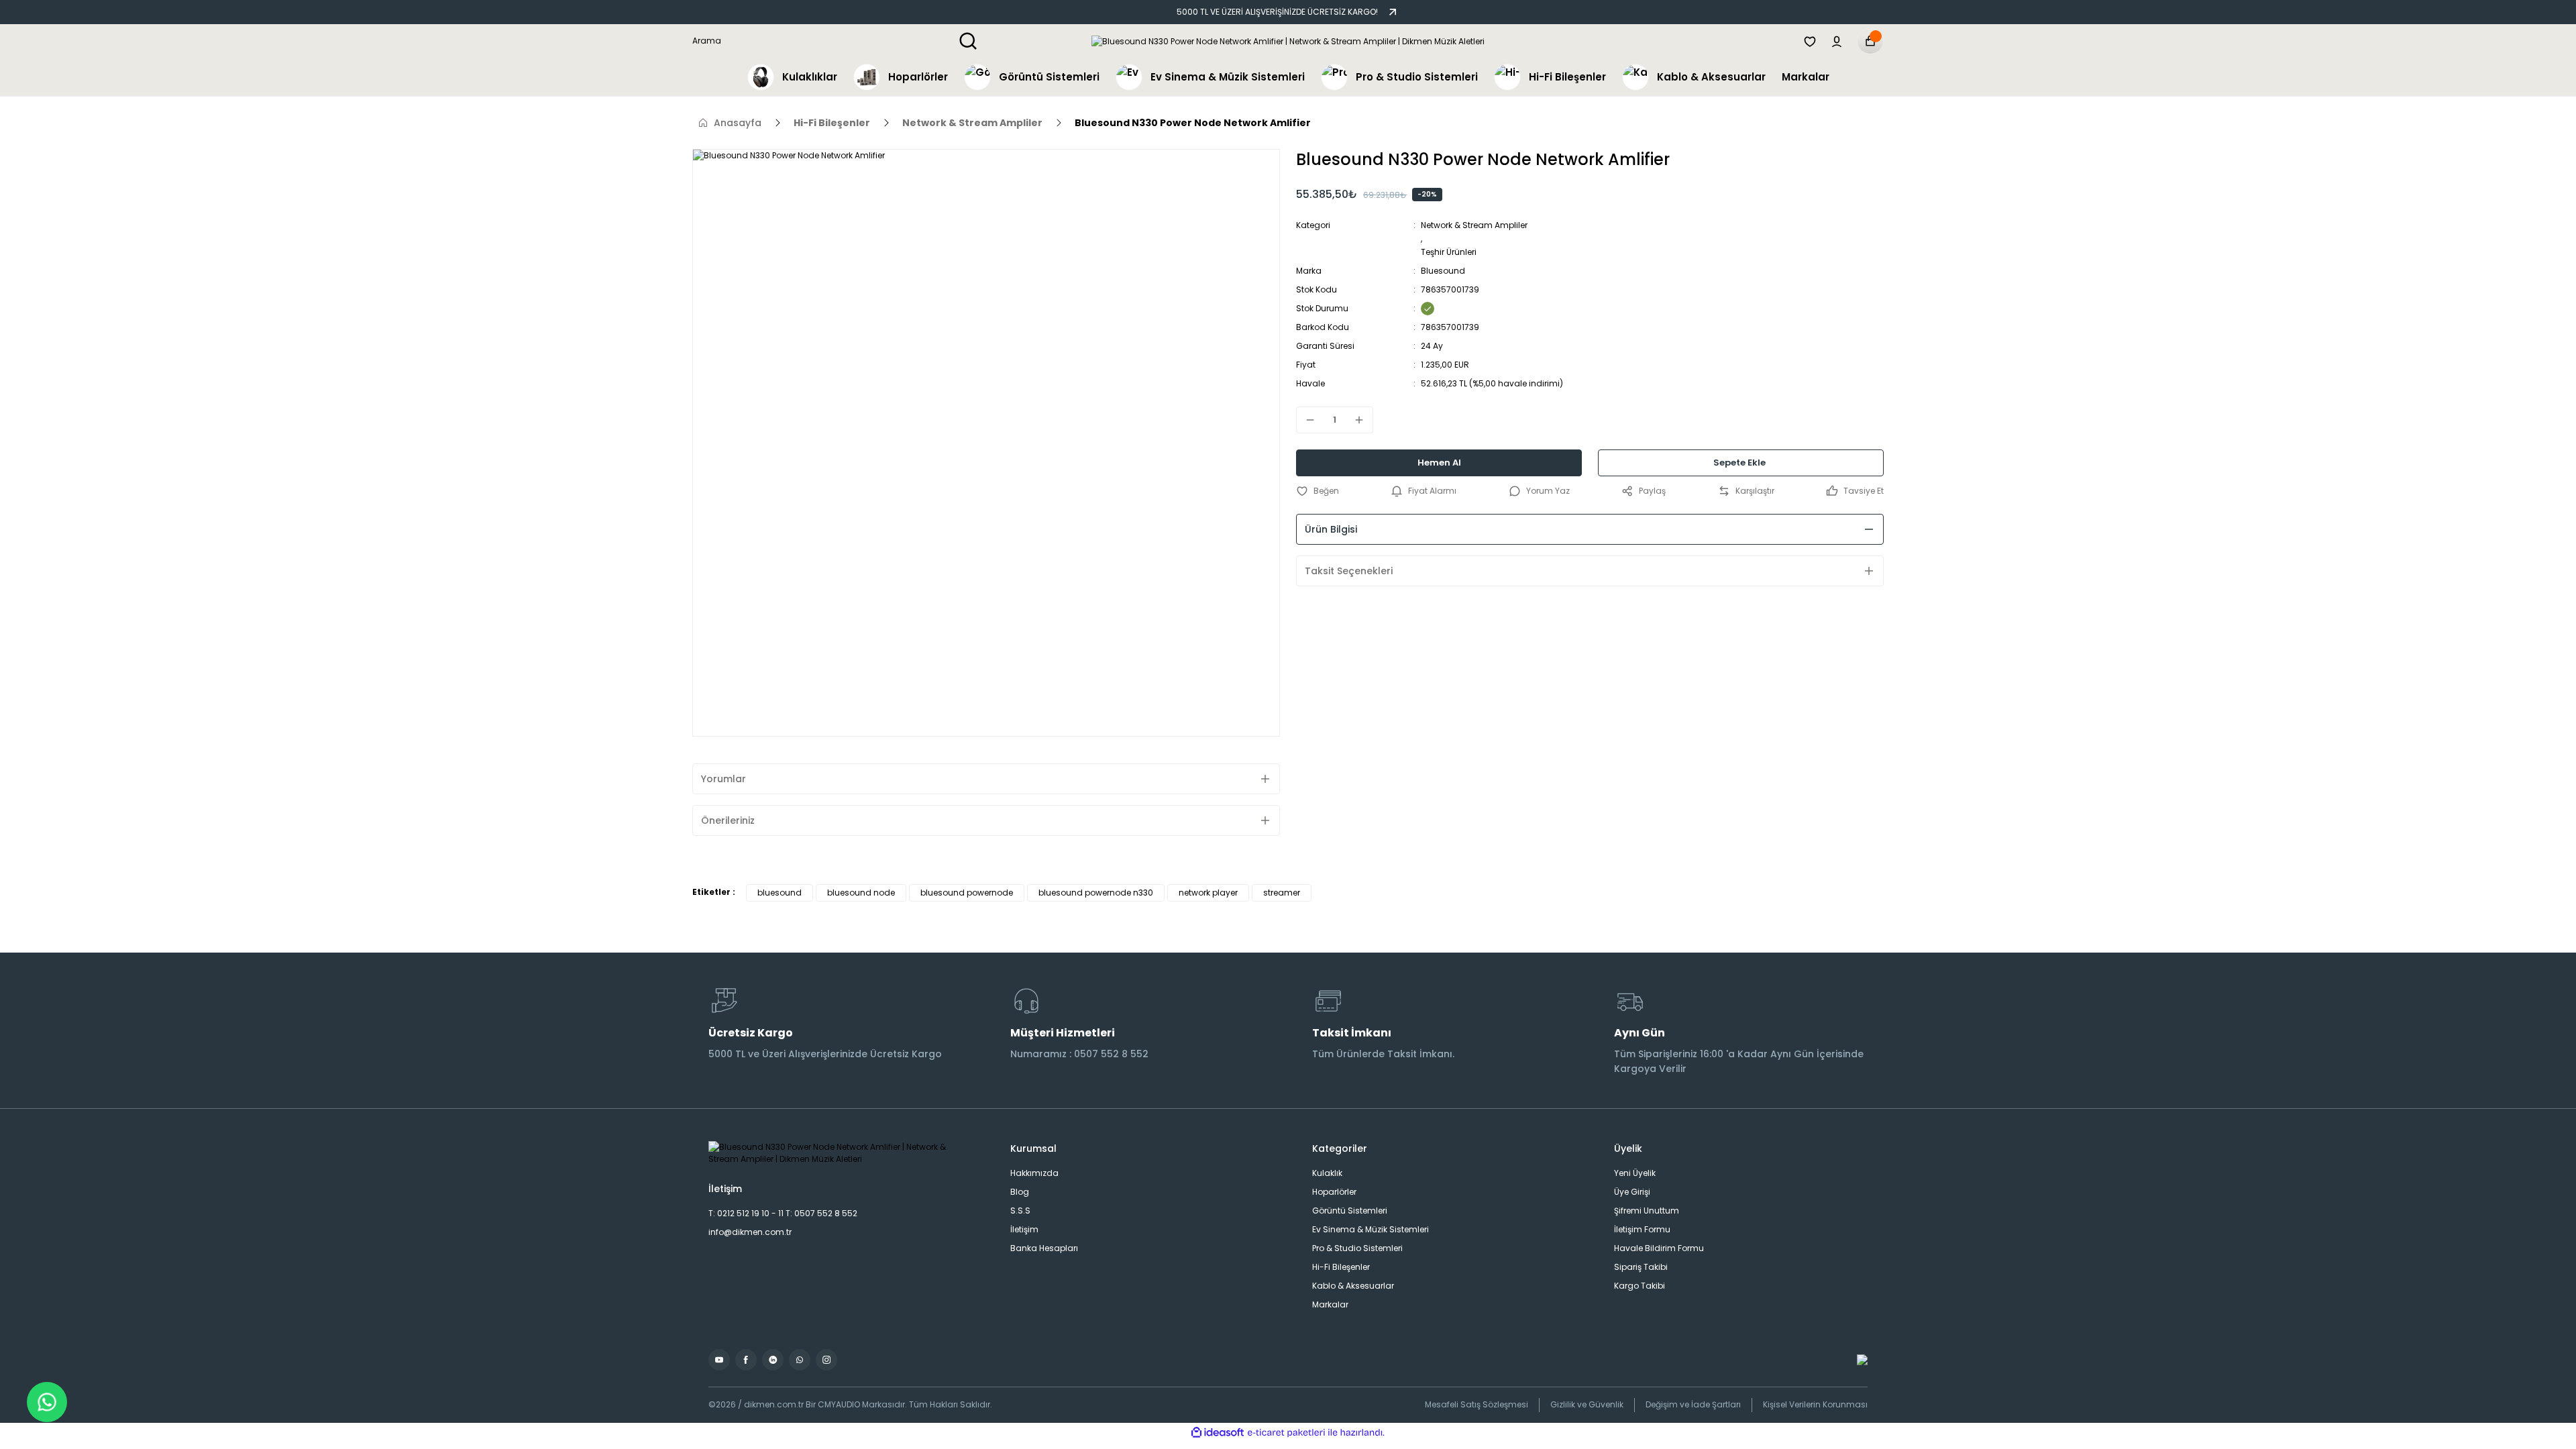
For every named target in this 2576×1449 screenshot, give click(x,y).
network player (1208, 893)
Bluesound (1443, 271)
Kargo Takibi (1640, 1286)
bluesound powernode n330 (1096, 893)
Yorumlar (723, 779)
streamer (1282, 893)
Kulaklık (1327, 1173)
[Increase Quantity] (1363, 420)
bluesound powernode (967, 893)
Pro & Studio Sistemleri (1357, 1248)
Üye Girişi (1632, 1192)
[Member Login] (1837, 41)
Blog (1020, 1192)
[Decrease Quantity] (1306, 420)
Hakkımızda (1034, 1173)
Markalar (1330, 1304)
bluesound (780, 893)
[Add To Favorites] (1318, 491)
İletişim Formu (1642, 1229)
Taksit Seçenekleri (1349, 571)
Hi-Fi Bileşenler (1341, 1267)
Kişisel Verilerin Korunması (1815, 1404)
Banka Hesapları (1044, 1248)
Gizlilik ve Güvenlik (1587, 1404)
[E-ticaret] (1286, 1433)
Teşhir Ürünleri (1449, 252)
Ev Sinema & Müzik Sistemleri (1371, 1229)
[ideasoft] (1218, 1433)
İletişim (1024, 1229)
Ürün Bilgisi (1331, 529)
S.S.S (1020, 1211)
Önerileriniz (728, 820)
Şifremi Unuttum (1647, 1211)
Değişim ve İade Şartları (1693, 1404)
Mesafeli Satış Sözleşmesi (1477, 1404)
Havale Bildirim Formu (1659, 1248)
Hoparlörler (1334, 1192)
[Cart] (1870, 41)
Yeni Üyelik (1635, 1173)
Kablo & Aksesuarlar (1353, 1286)
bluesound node (861, 893)
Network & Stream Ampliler (1474, 225)
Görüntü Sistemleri (1350, 1211)
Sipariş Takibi (1641, 1267)
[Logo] (1288, 41)
